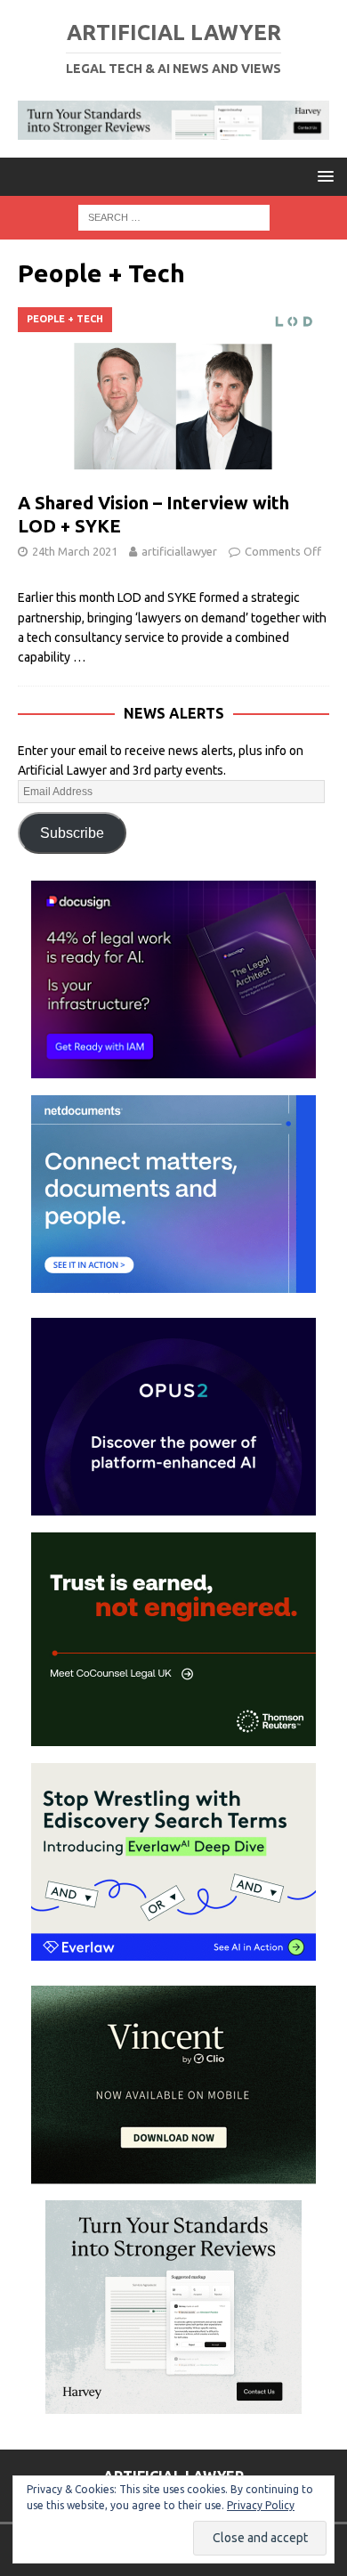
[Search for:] (174, 216)
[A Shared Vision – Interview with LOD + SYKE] (173, 395)
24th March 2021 (75, 551)
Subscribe (72, 833)
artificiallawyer (179, 551)
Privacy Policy (261, 2505)
